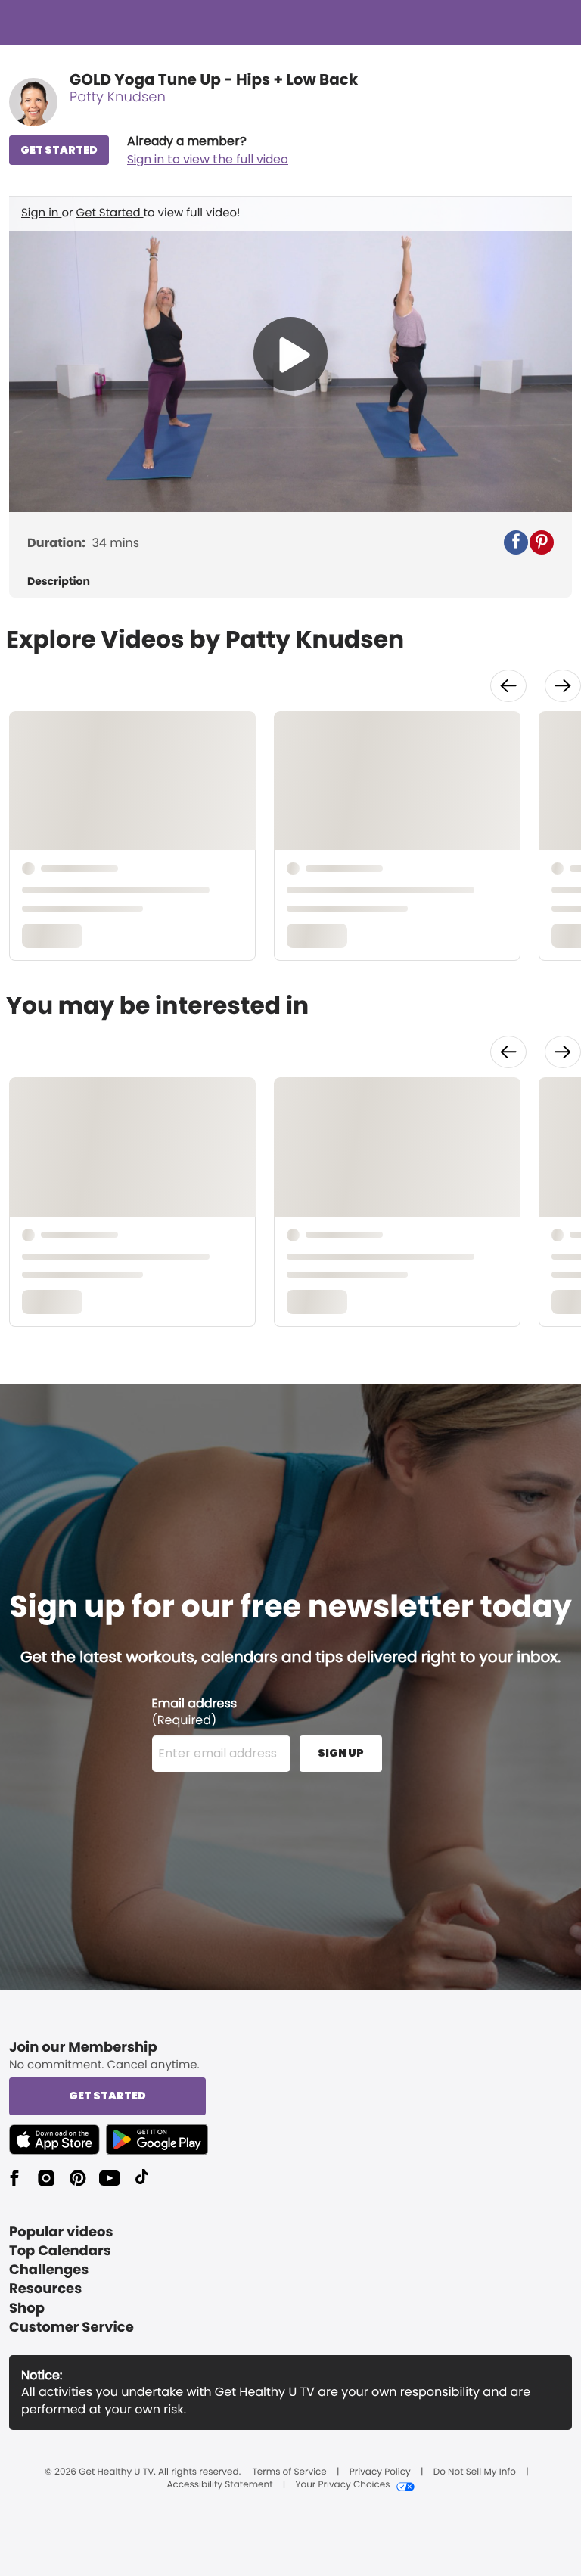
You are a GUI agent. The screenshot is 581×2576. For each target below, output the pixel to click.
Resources (45, 2289)
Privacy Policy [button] (380, 2472)
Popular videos (61, 2232)
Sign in (41, 213)
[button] (208, 151)
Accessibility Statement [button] (219, 2485)
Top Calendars (60, 2251)
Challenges (49, 2270)
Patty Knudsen (118, 97)
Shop (27, 2309)
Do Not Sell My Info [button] (475, 2472)
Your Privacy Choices (342, 2485)
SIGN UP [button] (341, 1753)
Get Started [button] (107, 2096)
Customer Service (71, 2327)
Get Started (110, 213)
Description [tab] (59, 581)
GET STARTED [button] (59, 150)
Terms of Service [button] (289, 2472)
